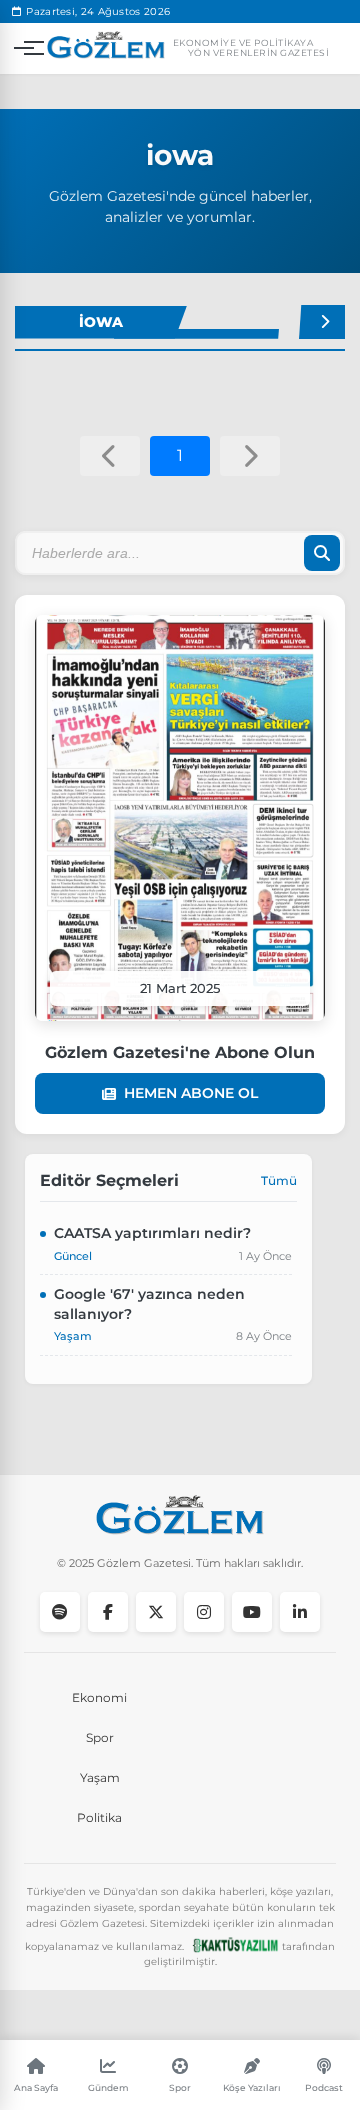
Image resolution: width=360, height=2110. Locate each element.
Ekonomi (99, 1697)
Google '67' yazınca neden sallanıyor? (149, 1304)
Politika (99, 1817)
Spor (100, 1737)
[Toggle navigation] (24, 48)
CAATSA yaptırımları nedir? (152, 1233)
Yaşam (100, 1777)
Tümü (279, 1180)
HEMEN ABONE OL (191, 1093)
